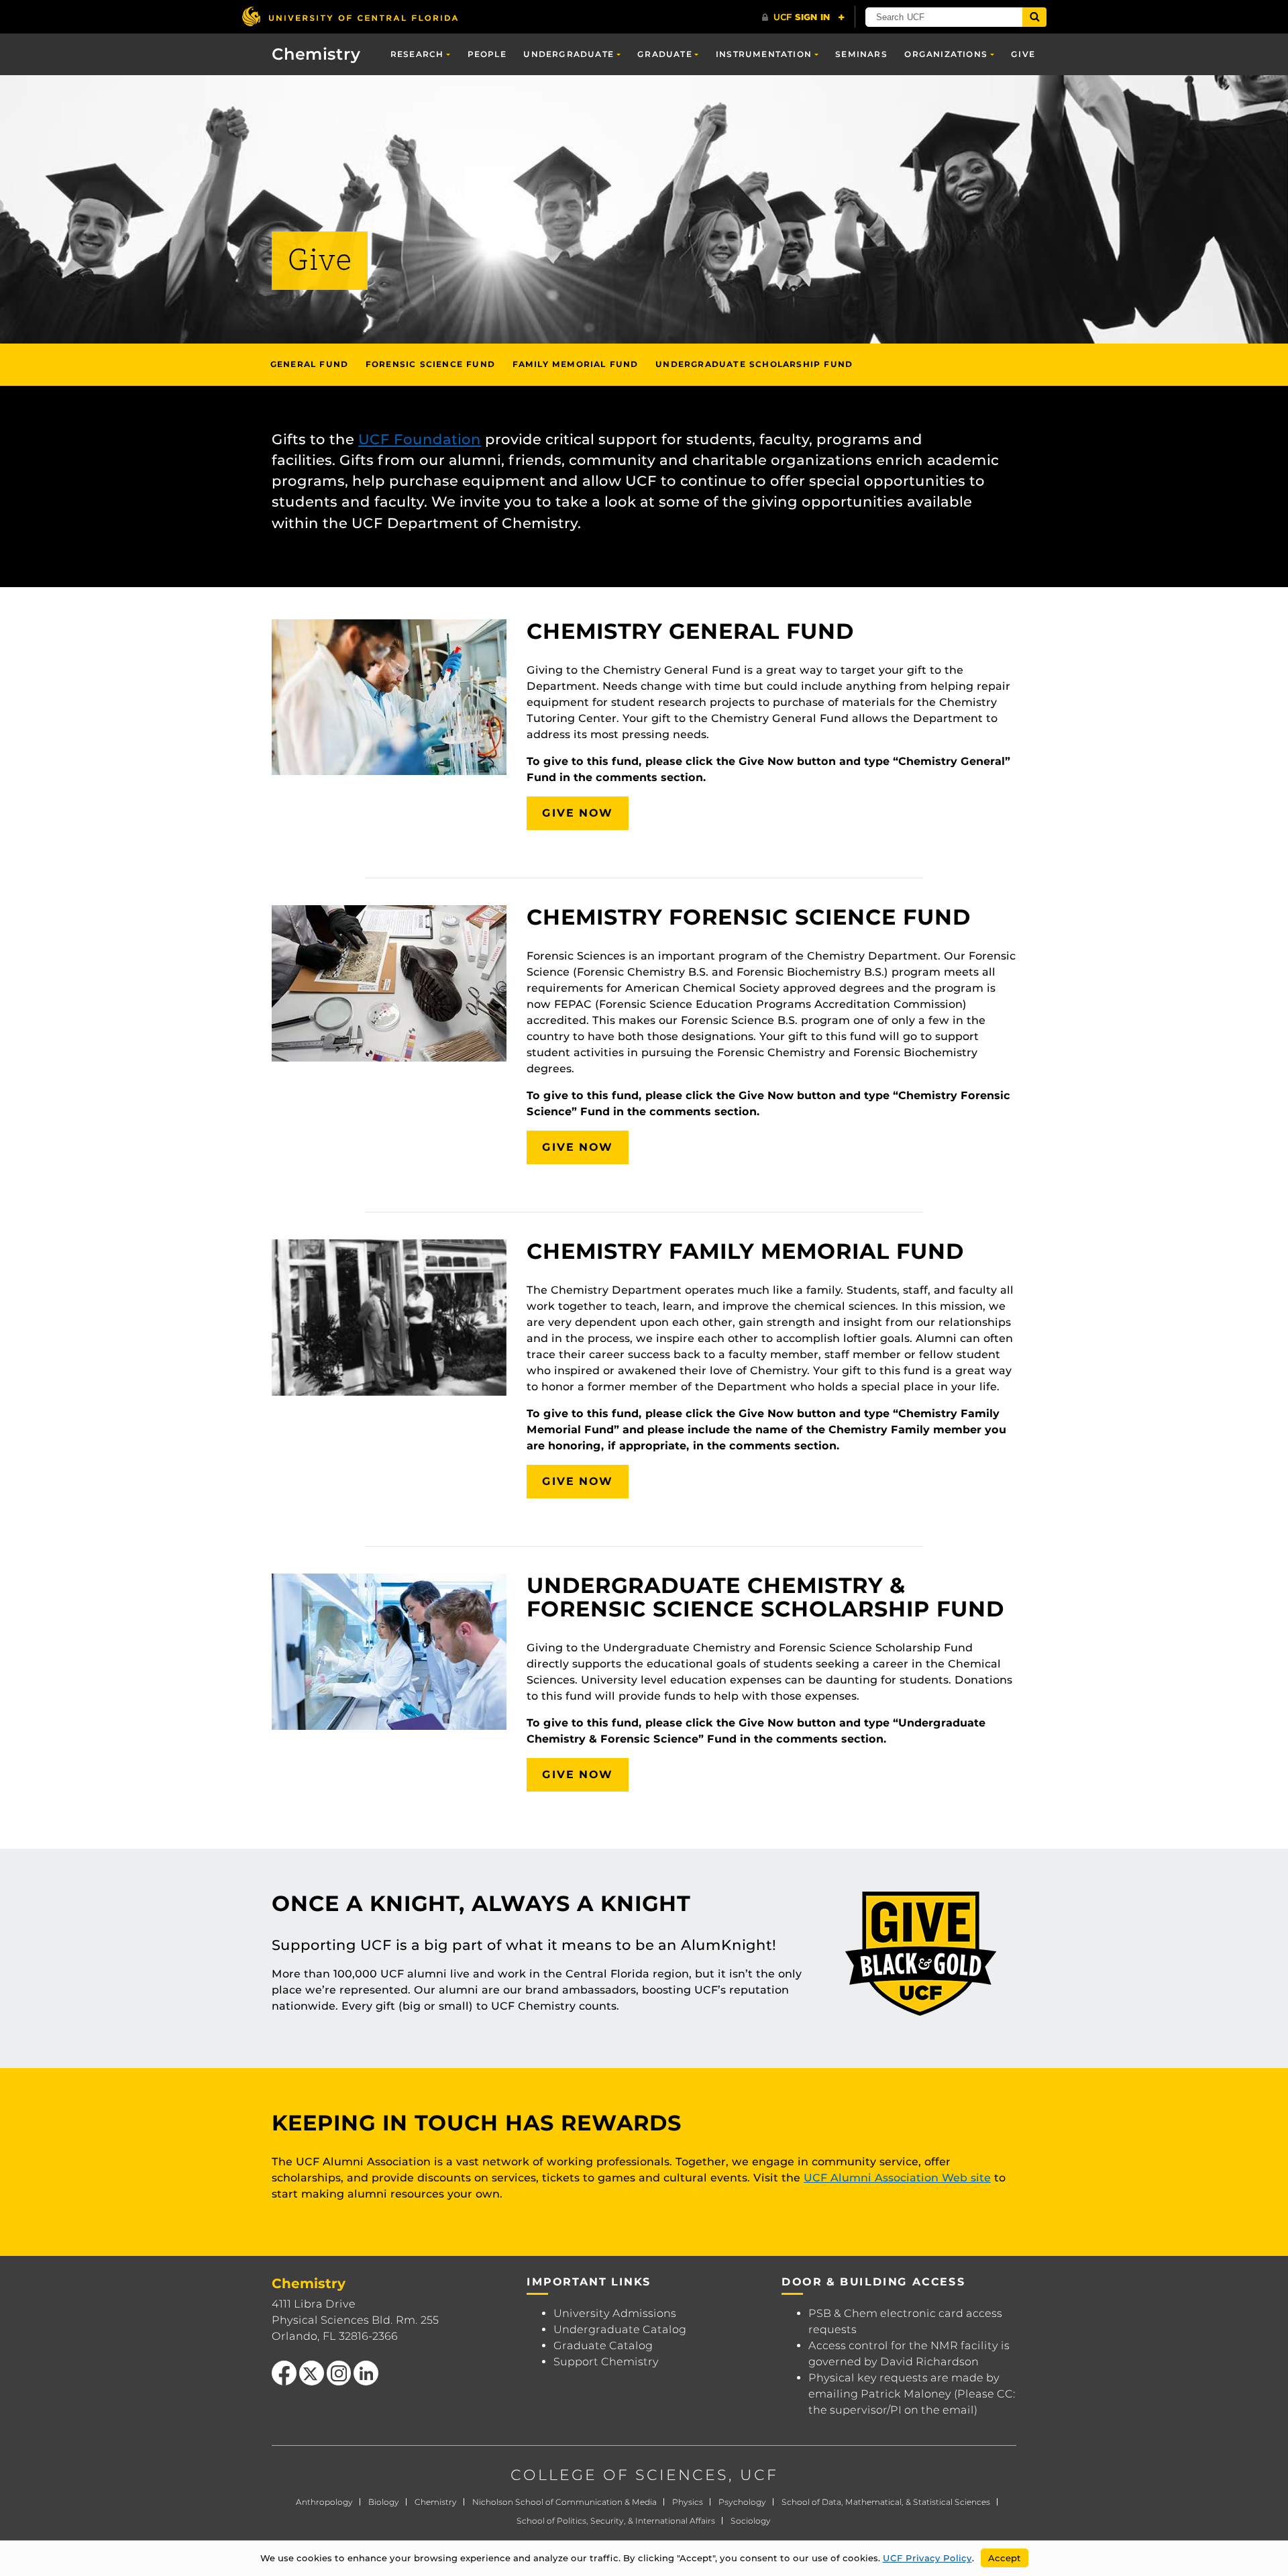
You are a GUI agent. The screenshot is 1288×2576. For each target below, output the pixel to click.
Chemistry (316, 54)
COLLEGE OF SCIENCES (620, 2475)
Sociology (751, 2521)
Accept (1005, 2558)
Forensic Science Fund (430, 364)
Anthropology (324, 2502)
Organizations (946, 54)
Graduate (665, 54)
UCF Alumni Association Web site (897, 2178)
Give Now (578, 813)
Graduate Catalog (603, 2346)
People (487, 54)
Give (1023, 54)
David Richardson (929, 2362)
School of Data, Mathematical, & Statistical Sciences (886, 2502)
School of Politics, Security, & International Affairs (616, 2521)
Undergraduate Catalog (620, 2329)
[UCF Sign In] (803, 17)
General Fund (309, 364)
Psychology (742, 2502)
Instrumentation (764, 54)
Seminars (861, 54)
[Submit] (1034, 17)
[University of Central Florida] (350, 16)
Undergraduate (569, 54)
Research (417, 54)
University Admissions (615, 2313)
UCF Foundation (420, 439)
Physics (688, 2502)
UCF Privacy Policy (927, 2558)
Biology (384, 2502)
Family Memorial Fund (576, 364)
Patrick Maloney (906, 2394)
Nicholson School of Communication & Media (565, 2502)
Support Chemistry (606, 2362)
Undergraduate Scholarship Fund (754, 364)
